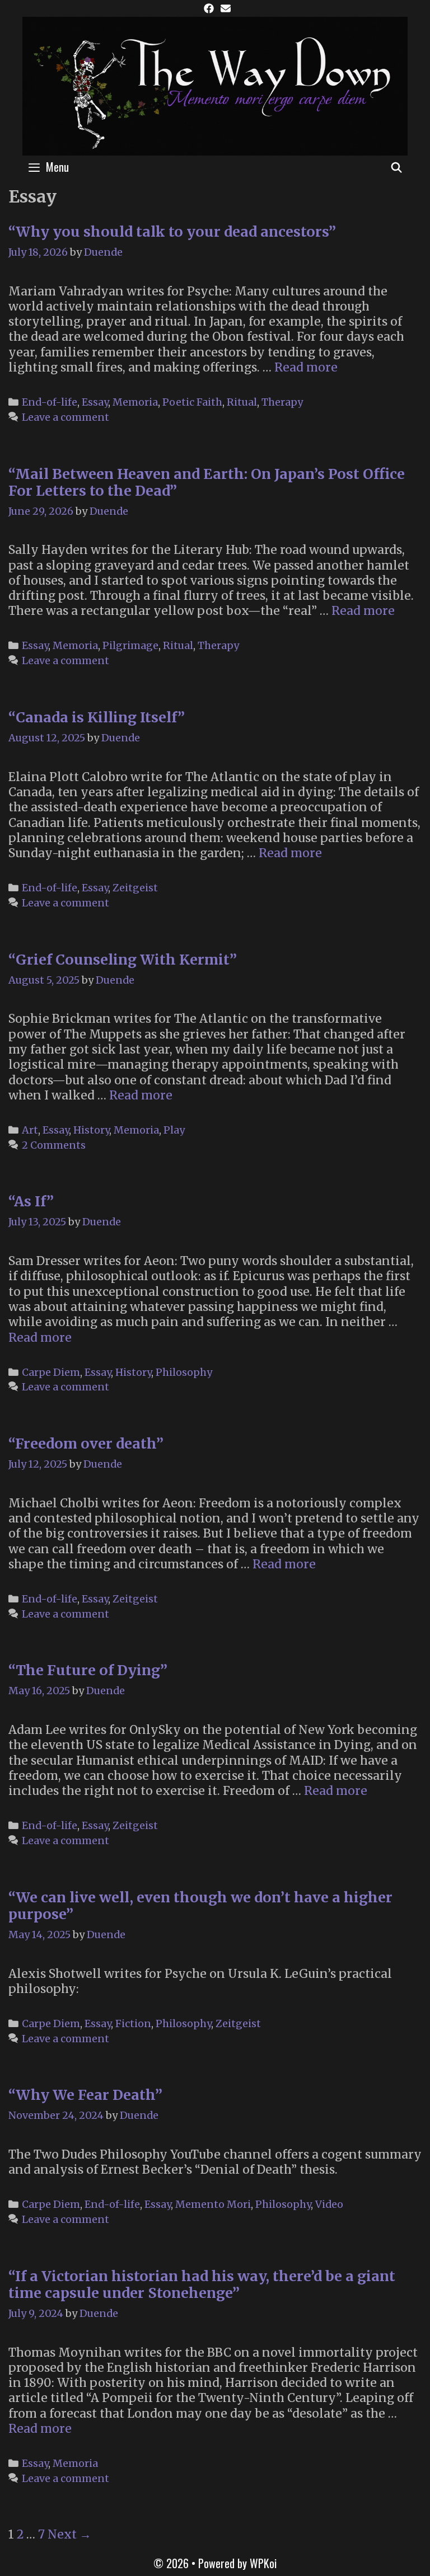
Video (329, 2204)
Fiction (133, 2023)
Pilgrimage (130, 645)
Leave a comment (66, 417)
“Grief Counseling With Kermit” (123, 960)
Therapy (282, 402)
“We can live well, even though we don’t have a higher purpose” (200, 1906)
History (91, 1130)
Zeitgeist (135, 888)
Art (30, 1130)
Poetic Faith (192, 402)
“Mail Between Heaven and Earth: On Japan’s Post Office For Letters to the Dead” (207, 482)
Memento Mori (213, 2204)
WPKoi (263, 2563)
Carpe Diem (51, 1372)
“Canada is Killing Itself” (97, 717)
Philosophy (184, 1372)
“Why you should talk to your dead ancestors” (172, 232)
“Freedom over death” (86, 1444)
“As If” (31, 1201)
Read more (306, 367)
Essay (95, 402)
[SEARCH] (397, 167)
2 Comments (54, 1145)
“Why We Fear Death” (85, 2095)
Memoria (135, 402)
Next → (69, 2534)
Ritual (242, 402)
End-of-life (50, 402)
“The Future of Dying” (88, 1670)
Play (174, 1130)
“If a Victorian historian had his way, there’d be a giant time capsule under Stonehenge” (202, 2284)
